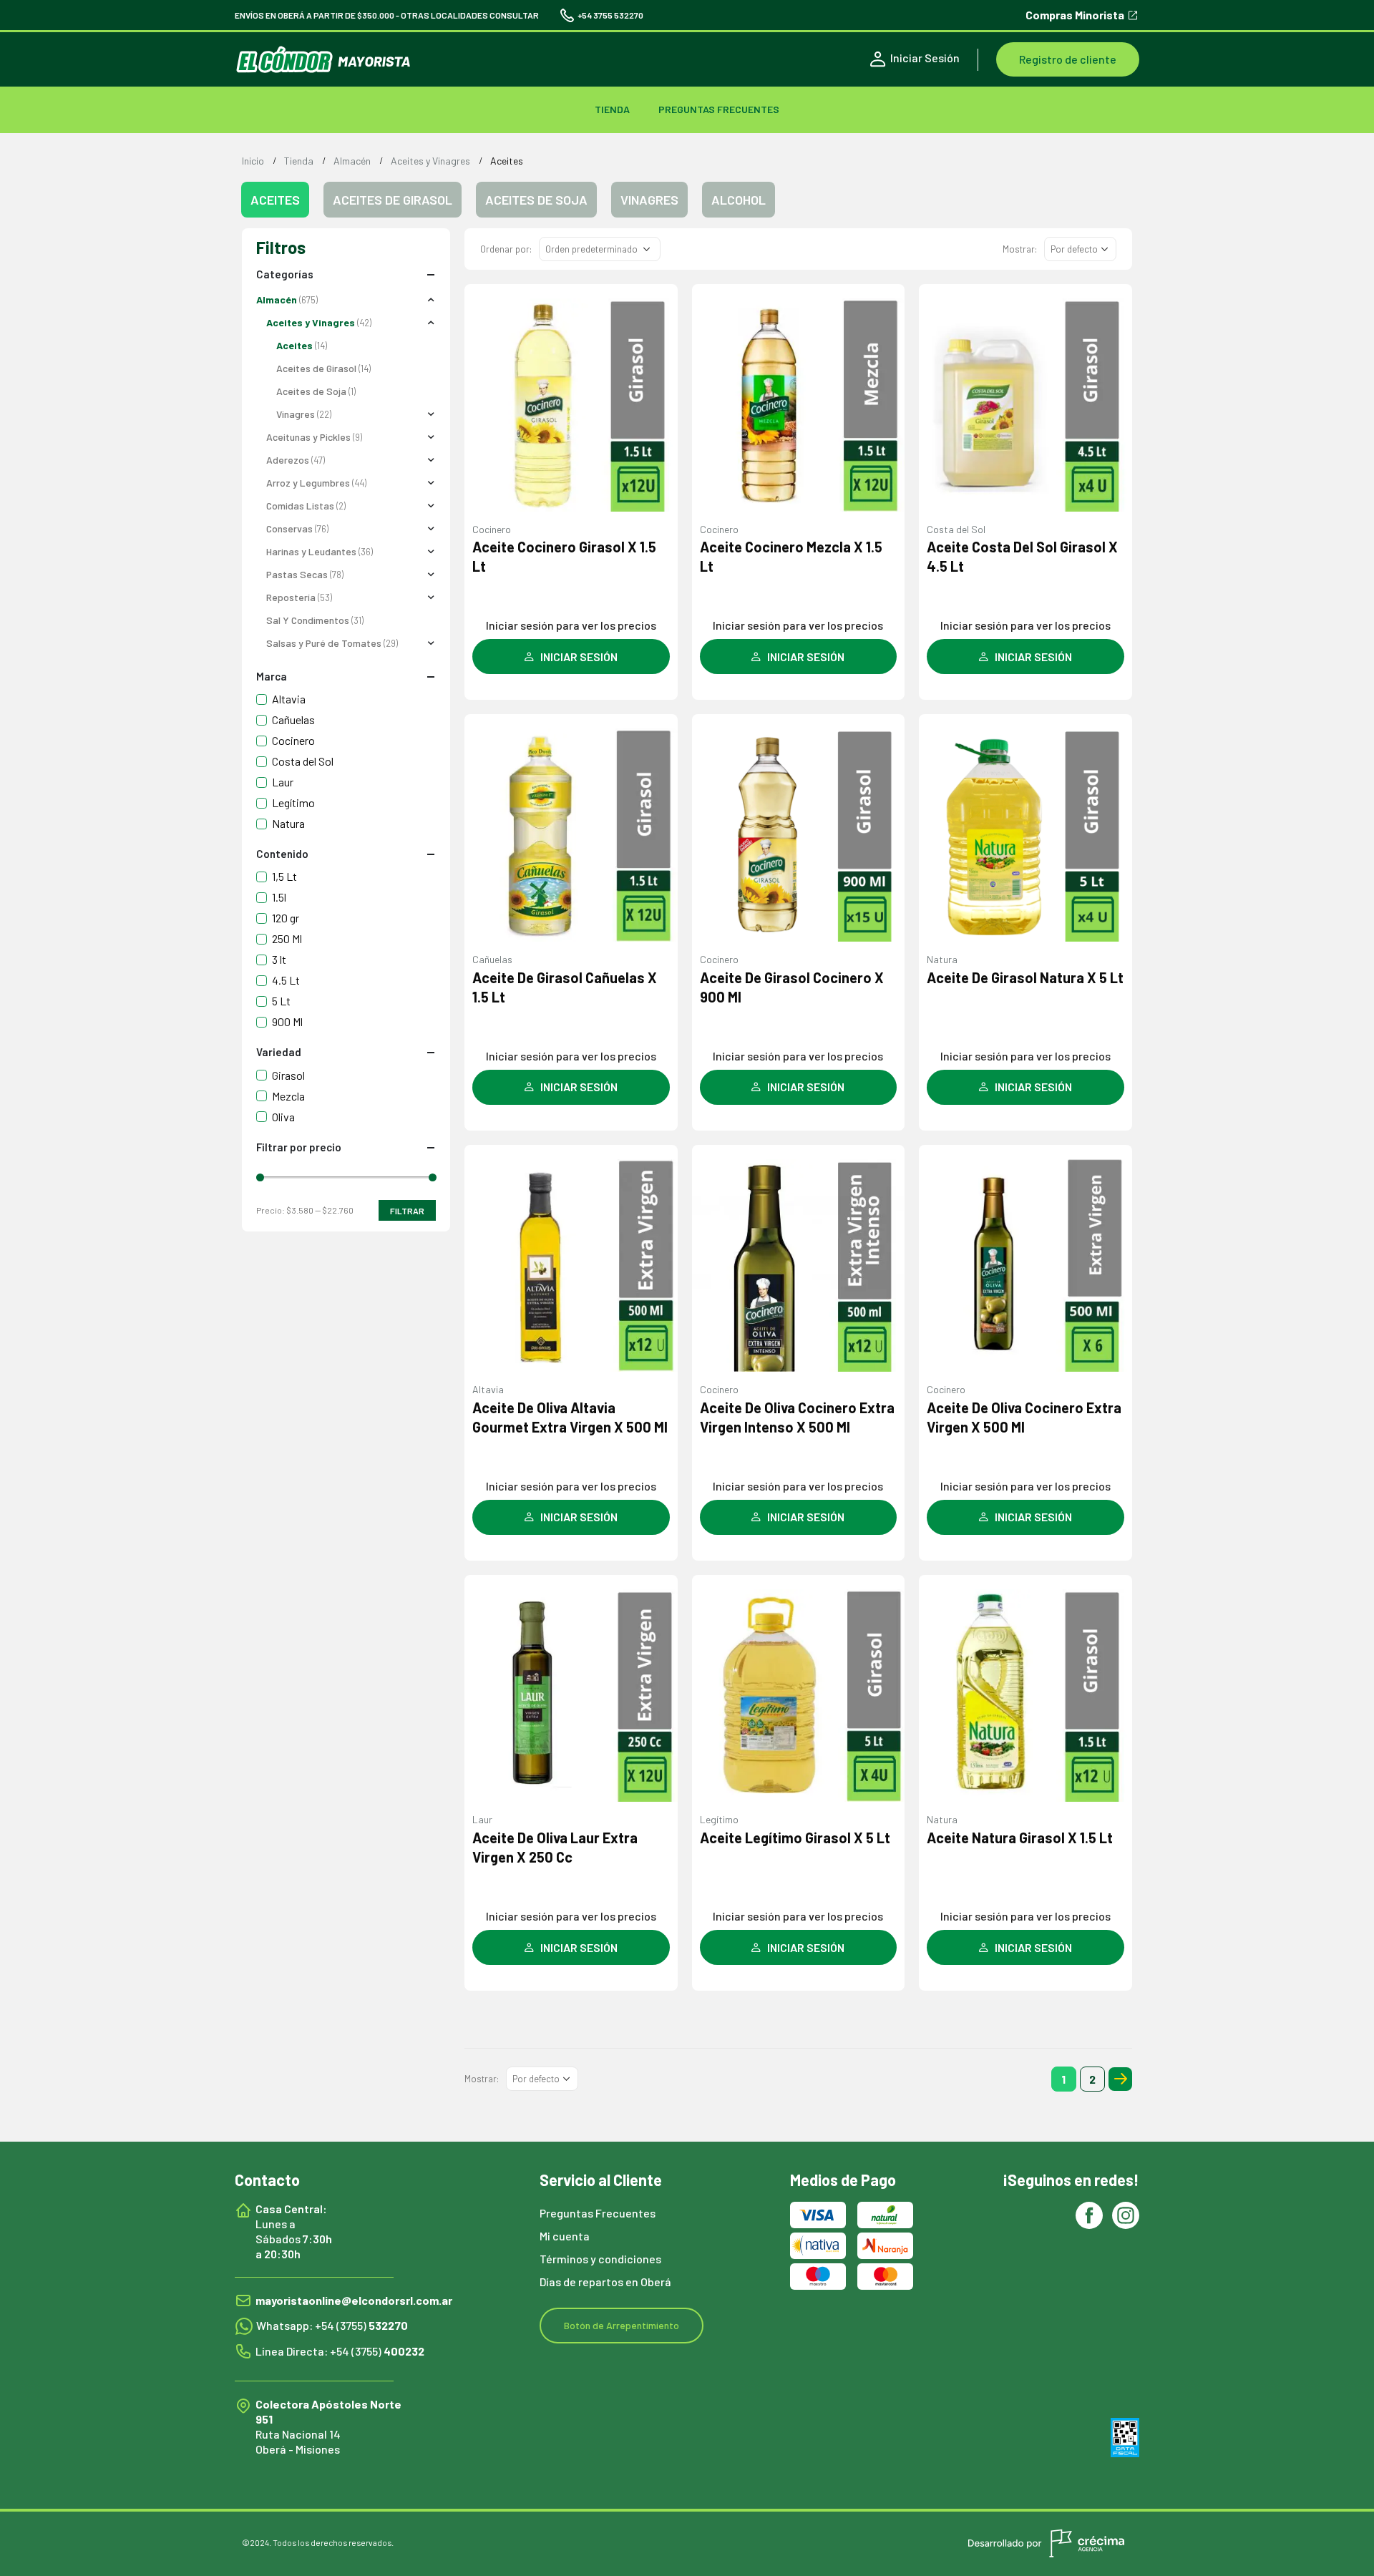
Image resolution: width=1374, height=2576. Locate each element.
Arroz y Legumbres (308, 483)
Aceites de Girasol (393, 200)
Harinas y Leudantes (311, 551)
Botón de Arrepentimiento (622, 2325)
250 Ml (287, 938)
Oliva (283, 1117)
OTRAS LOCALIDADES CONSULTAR (470, 15)
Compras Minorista (1075, 15)
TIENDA (612, 109)
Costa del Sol (956, 529)
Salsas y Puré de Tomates (324, 643)
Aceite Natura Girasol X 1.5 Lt (1020, 1838)
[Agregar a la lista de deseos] (659, 310)
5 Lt (281, 1001)
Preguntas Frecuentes (719, 109)
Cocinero (492, 529)
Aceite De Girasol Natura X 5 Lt (1025, 977)
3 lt (279, 959)
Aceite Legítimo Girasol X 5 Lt (795, 1838)
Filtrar (407, 1211)
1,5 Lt (284, 876)
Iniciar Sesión (925, 58)
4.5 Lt (286, 980)
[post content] (571, 405)
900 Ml (287, 1021)
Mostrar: (1020, 249)
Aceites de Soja (536, 200)
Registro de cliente (1068, 59)
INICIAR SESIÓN (579, 657)
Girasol (288, 1075)
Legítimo (719, 1819)
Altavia (488, 1389)
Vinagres (649, 200)
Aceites (294, 345)
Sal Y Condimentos (308, 620)
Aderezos (288, 460)
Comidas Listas (300, 506)
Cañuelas (492, 959)
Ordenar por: (506, 249)
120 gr (286, 918)
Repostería (291, 597)
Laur (482, 1819)
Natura (942, 959)
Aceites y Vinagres (311, 322)
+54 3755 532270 (610, 15)
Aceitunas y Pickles (308, 437)
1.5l (279, 897)
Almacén (277, 299)
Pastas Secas (297, 574)
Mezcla (288, 1096)
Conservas (289, 528)
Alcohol (739, 200)
